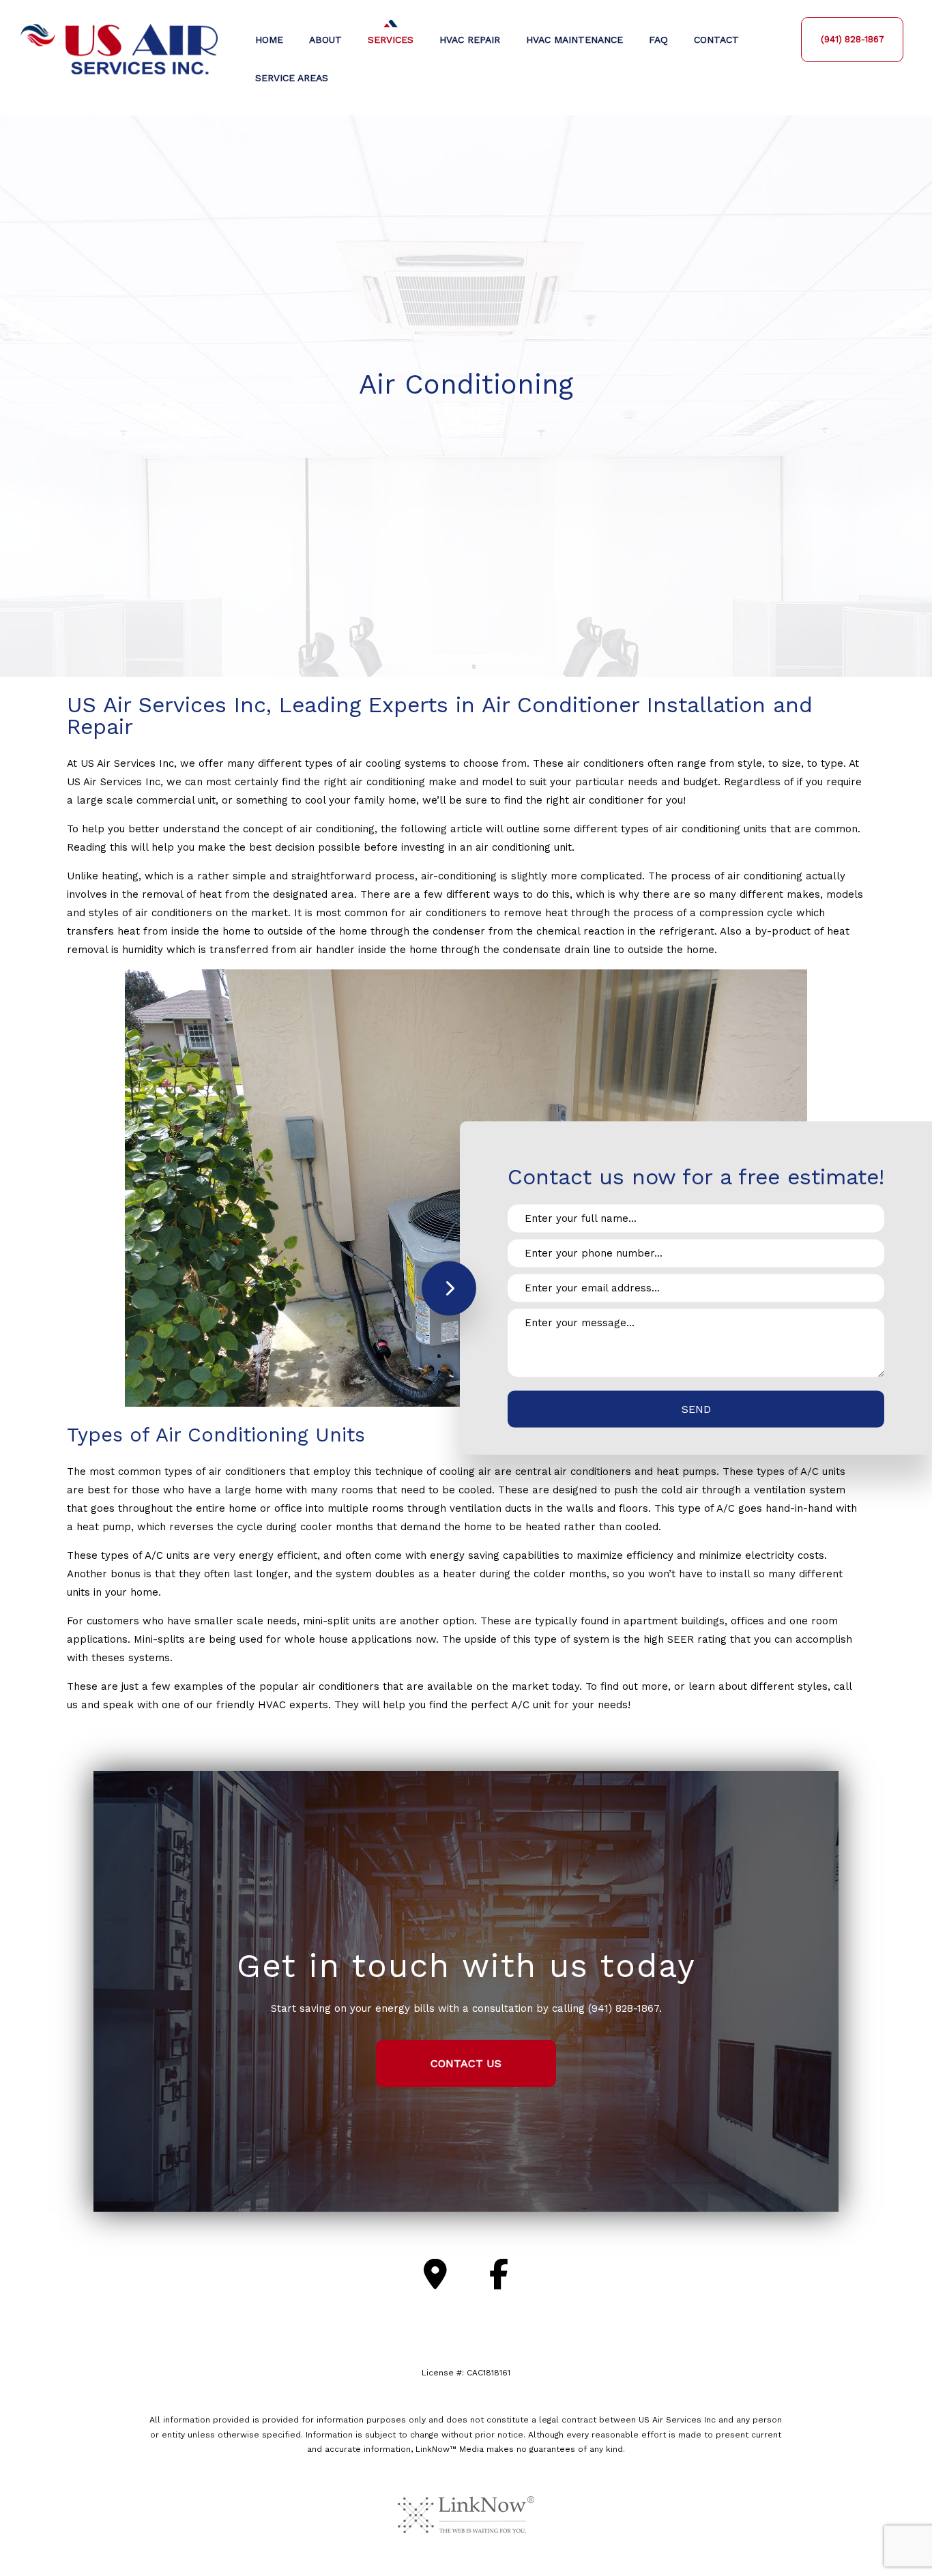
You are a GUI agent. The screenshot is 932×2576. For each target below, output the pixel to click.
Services (391, 40)
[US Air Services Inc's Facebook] (499, 2275)
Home (269, 40)
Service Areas (292, 78)
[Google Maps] (435, 2275)
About (325, 40)
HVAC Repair (470, 40)
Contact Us (466, 2063)
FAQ (658, 40)
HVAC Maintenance (574, 40)
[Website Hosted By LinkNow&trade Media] (466, 2514)
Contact (716, 40)
